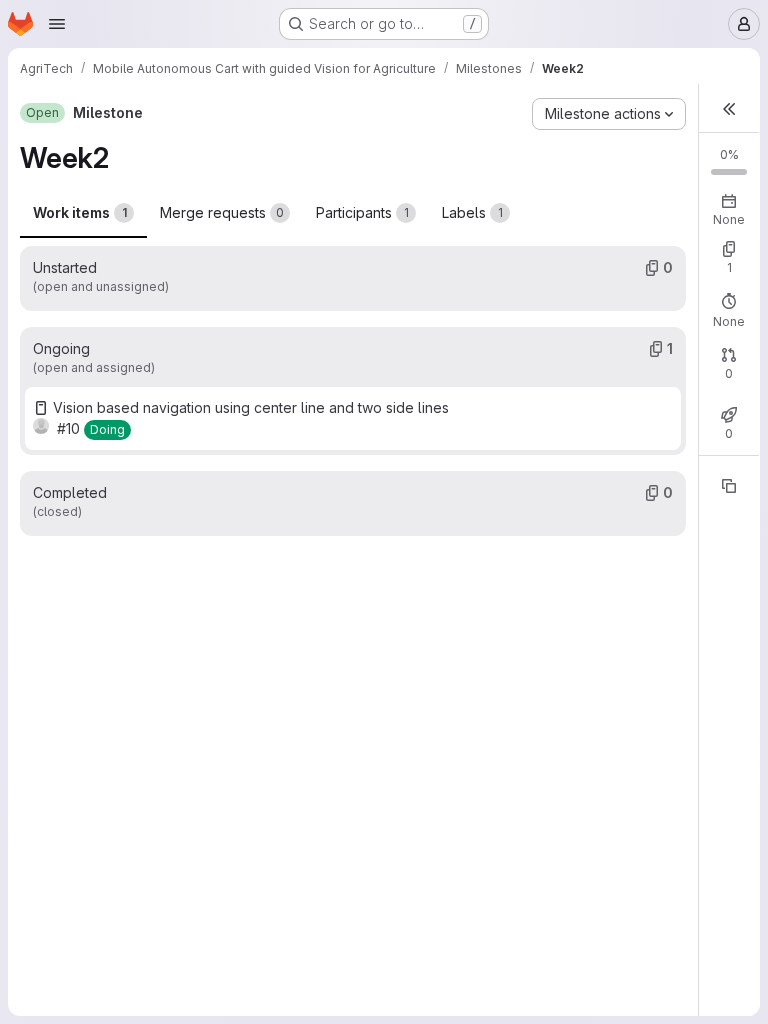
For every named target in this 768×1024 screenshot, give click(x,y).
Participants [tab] (362, 212)
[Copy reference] (729, 486)
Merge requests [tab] (222, 212)
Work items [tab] (80, 212)
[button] (729, 108)
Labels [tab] (472, 212)
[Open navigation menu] (57, 24)
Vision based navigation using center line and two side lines (251, 407)
